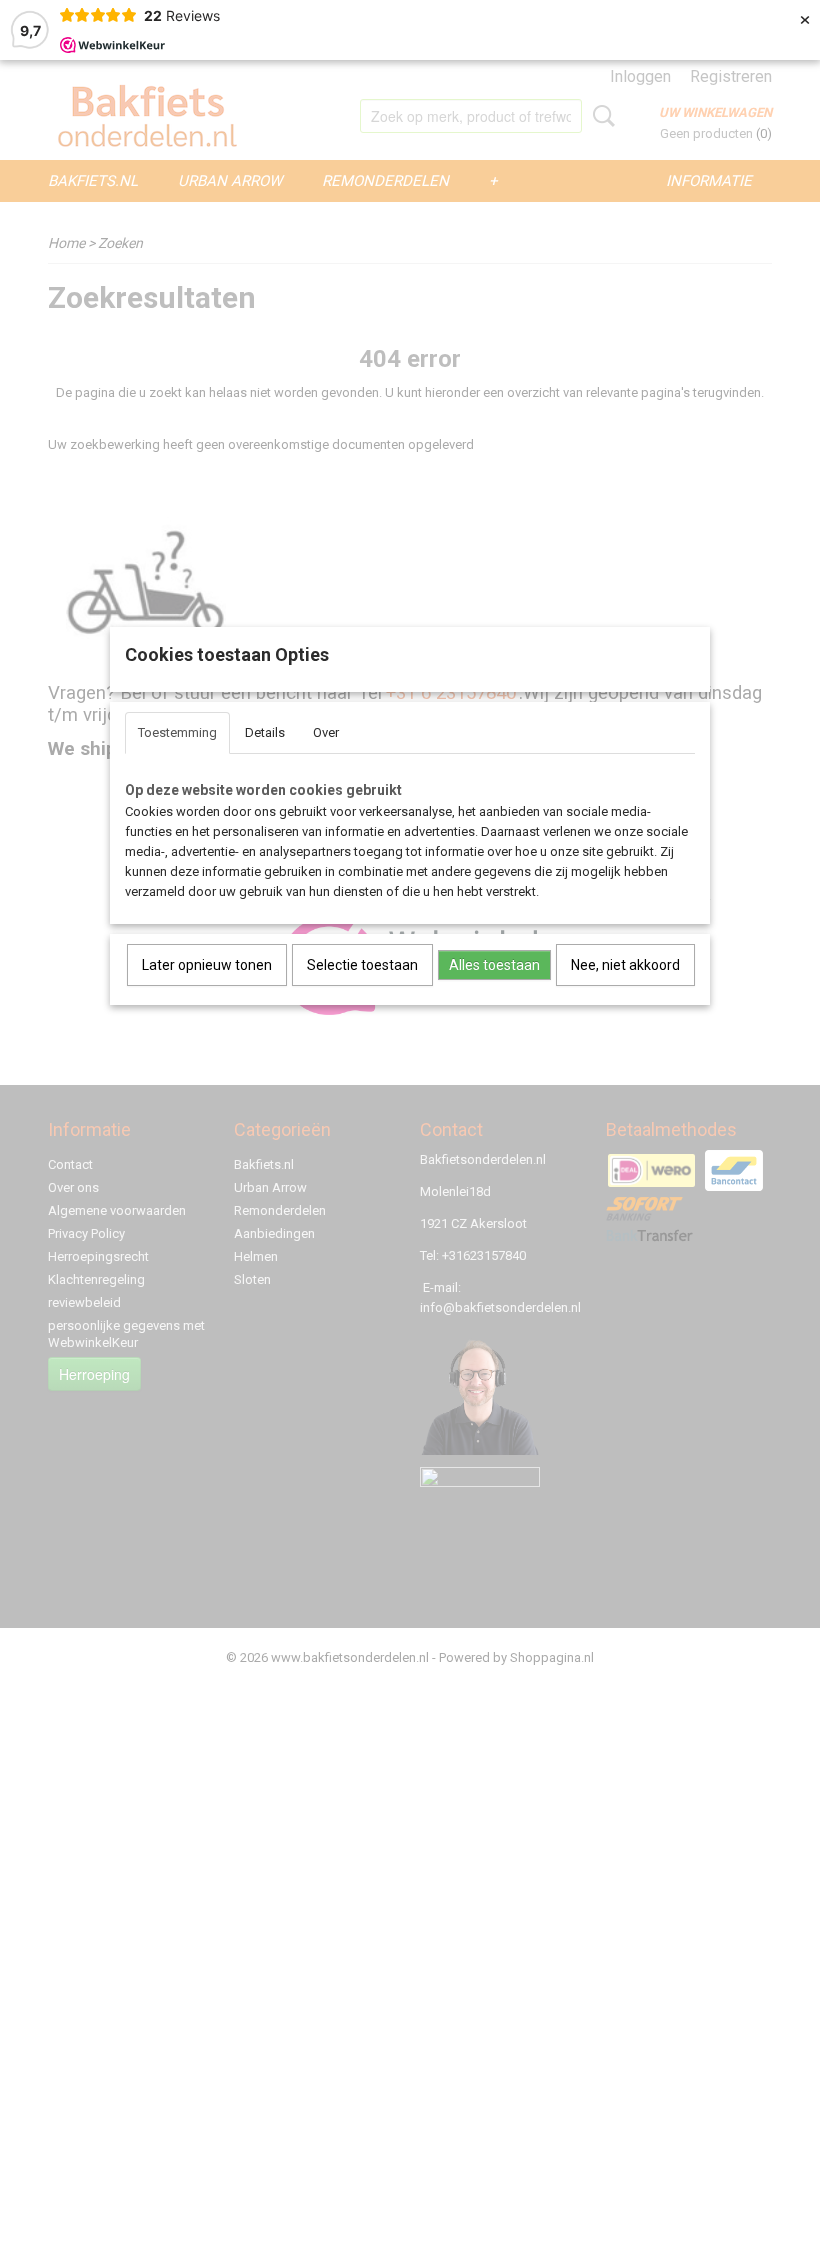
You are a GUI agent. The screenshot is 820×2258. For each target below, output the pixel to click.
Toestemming (177, 732)
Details (265, 732)
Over (326, 732)
